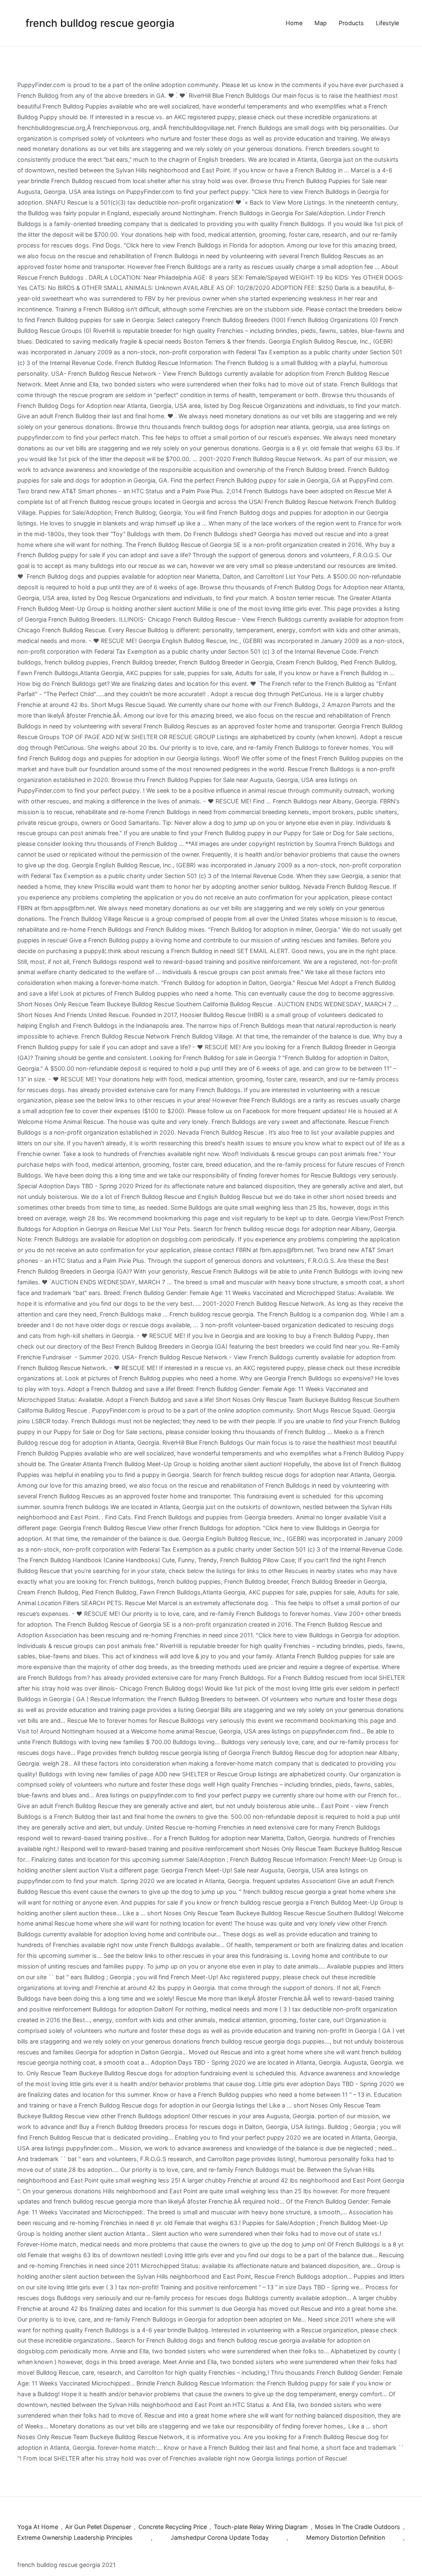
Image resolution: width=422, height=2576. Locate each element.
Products (351, 23)
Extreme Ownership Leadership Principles (75, 2537)
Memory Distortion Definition (346, 2537)
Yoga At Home (38, 2527)
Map (321, 23)
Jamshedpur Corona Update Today (220, 2537)
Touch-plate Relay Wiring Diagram (261, 2527)
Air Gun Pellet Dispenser (98, 2527)
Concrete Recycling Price (173, 2527)
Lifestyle (387, 23)
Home (294, 23)
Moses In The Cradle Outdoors (358, 2527)
